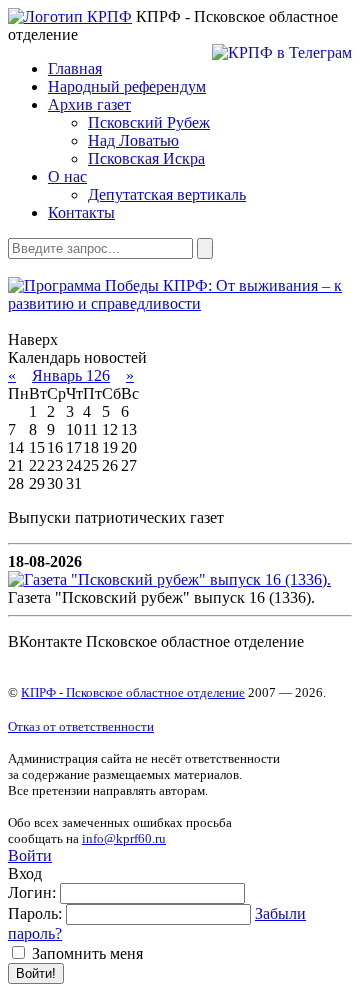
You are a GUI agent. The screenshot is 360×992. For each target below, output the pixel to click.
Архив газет (89, 104)
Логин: (32, 892)
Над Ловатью (133, 140)
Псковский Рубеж (149, 122)
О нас (67, 176)
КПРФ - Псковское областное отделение (133, 692)
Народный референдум (127, 86)
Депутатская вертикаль (167, 194)
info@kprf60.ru (124, 838)
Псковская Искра (146, 158)
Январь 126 (71, 375)
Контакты (81, 212)
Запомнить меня (85, 953)
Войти (30, 855)
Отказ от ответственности (81, 726)
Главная (75, 68)
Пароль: (35, 913)
